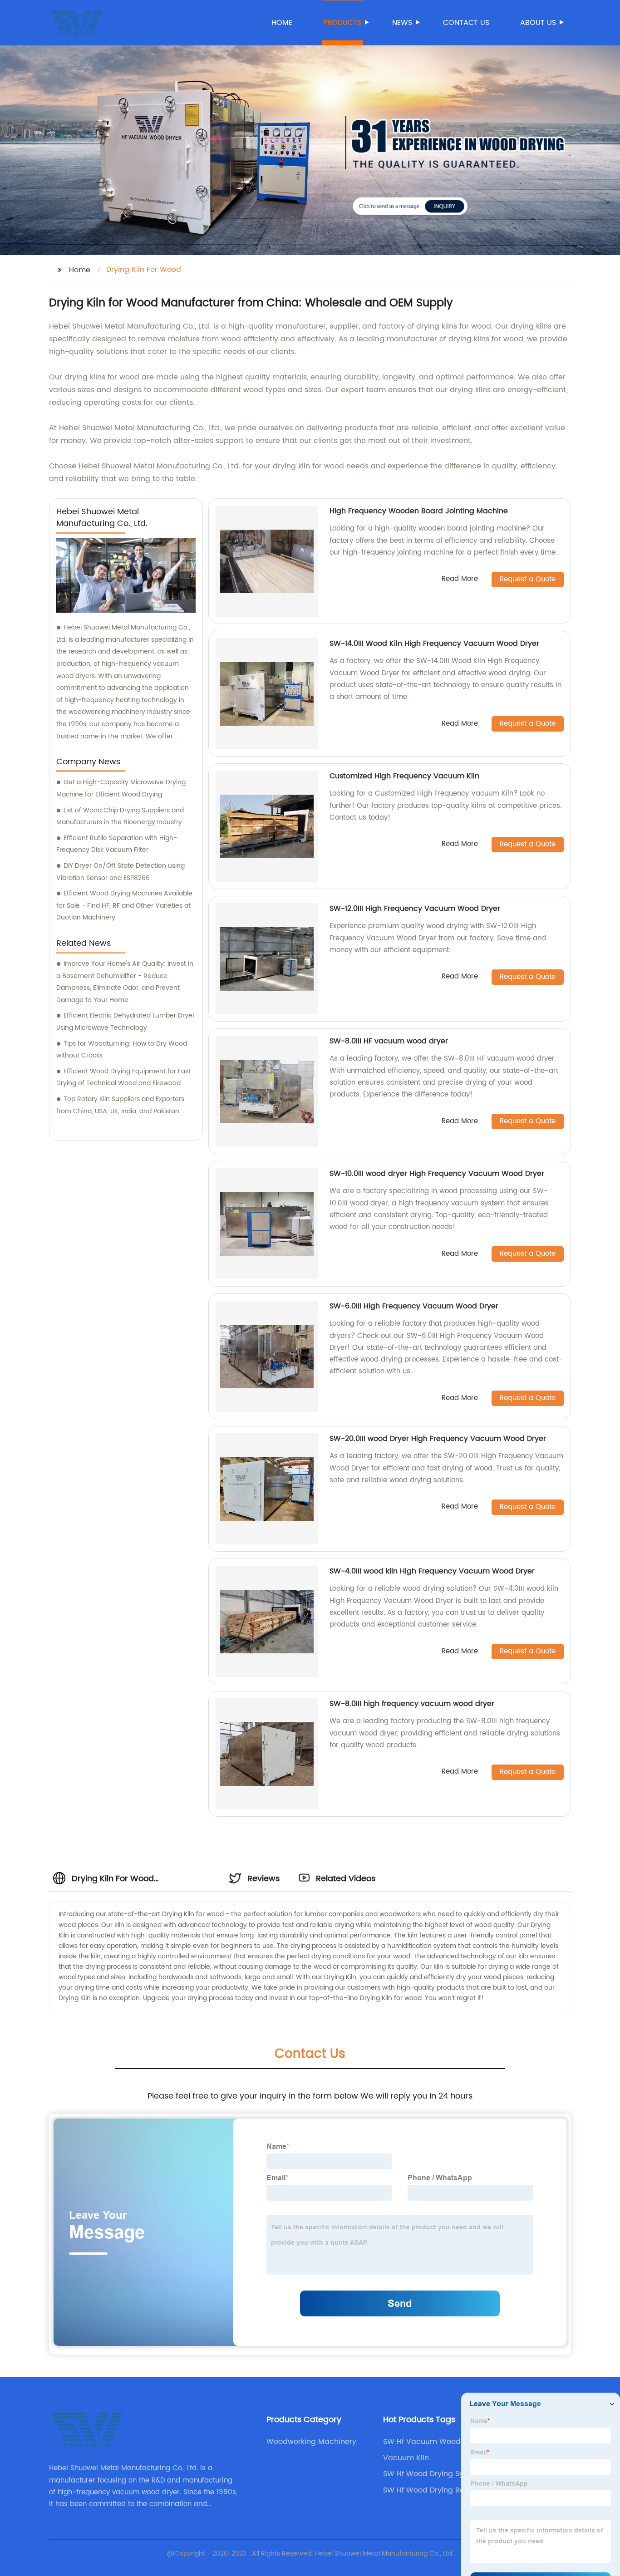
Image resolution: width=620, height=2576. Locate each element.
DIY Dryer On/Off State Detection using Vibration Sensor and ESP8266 (121, 872)
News (402, 23)
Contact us (466, 23)
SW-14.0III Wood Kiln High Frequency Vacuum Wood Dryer (434, 644)
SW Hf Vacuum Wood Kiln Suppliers (429, 2442)
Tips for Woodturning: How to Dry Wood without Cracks (122, 1050)
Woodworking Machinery (311, 2442)
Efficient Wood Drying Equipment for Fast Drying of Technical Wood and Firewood (123, 1077)
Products (342, 23)
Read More (460, 579)
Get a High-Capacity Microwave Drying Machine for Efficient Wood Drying (121, 788)
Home (282, 23)
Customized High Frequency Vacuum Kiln (404, 776)
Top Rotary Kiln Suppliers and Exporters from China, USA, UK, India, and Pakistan (120, 1105)
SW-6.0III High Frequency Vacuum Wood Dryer (414, 1306)
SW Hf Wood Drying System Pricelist (432, 2474)
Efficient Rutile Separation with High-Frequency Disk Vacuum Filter (117, 844)
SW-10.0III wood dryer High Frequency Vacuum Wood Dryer (437, 1174)
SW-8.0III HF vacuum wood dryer (389, 1041)
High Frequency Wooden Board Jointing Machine (419, 511)
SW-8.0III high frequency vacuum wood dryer (412, 1704)
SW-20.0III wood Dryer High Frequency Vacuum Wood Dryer (438, 1439)
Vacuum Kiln (406, 2458)
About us (538, 23)
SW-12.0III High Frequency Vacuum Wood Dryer (415, 909)
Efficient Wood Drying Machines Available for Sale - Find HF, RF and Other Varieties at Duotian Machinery (124, 905)
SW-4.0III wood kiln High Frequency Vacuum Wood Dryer (432, 1571)
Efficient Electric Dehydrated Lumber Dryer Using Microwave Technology (125, 1022)
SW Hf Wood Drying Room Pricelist (430, 2490)
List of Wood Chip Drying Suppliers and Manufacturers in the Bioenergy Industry (120, 816)
